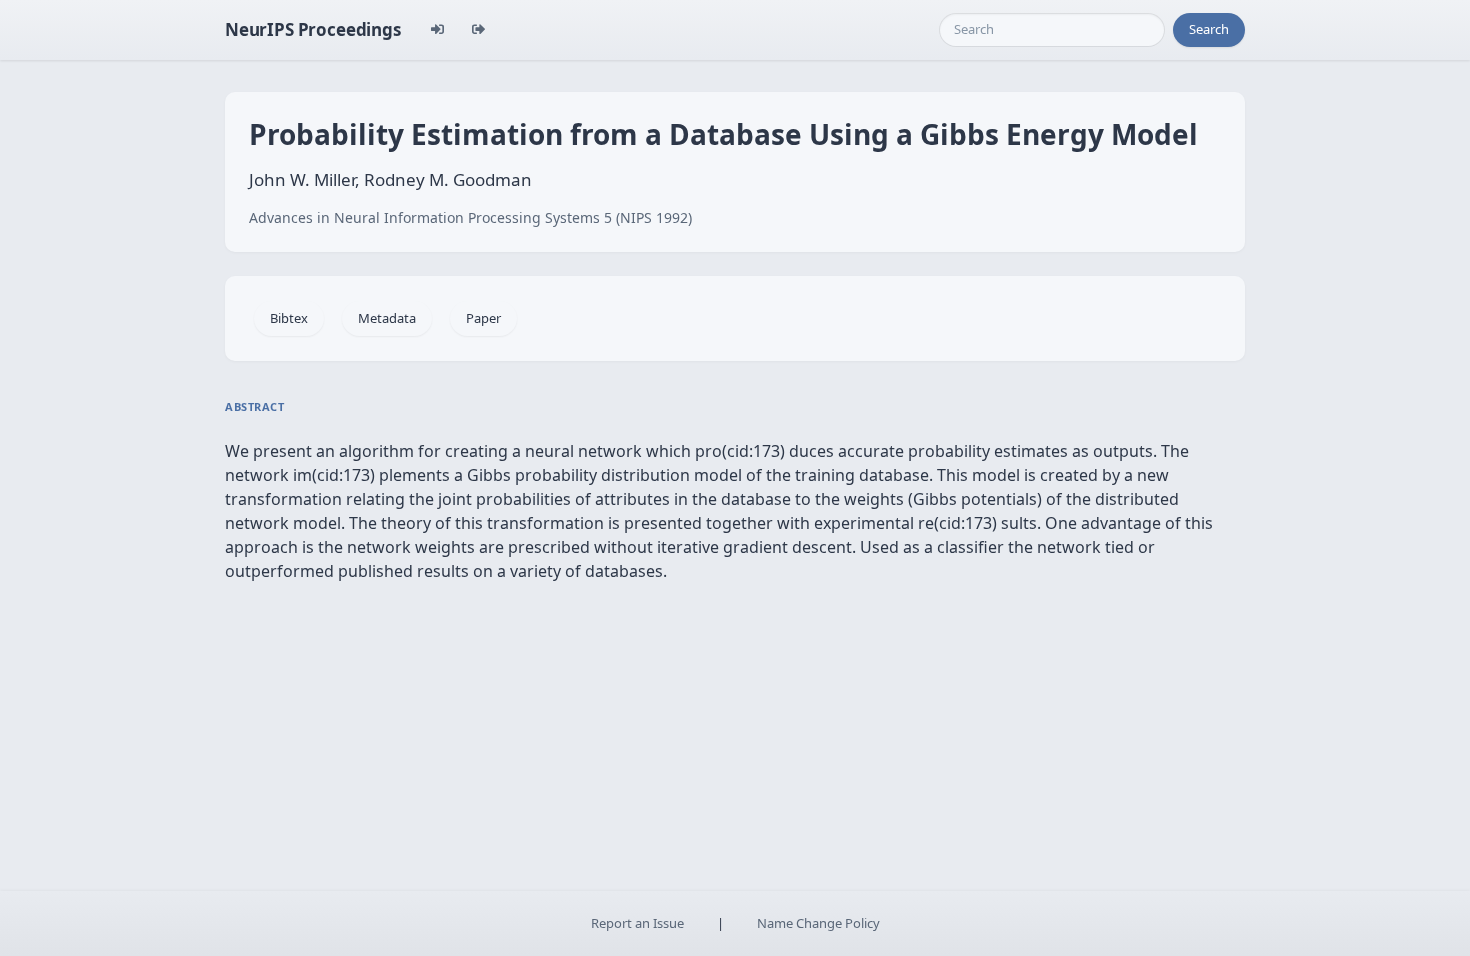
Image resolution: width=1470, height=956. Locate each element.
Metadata (387, 318)
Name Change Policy (818, 923)
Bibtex (289, 318)
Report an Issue (637, 923)
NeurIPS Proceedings (313, 29)
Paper (483, 318)
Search (1209, 29)
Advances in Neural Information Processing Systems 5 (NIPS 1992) (470, 217)
